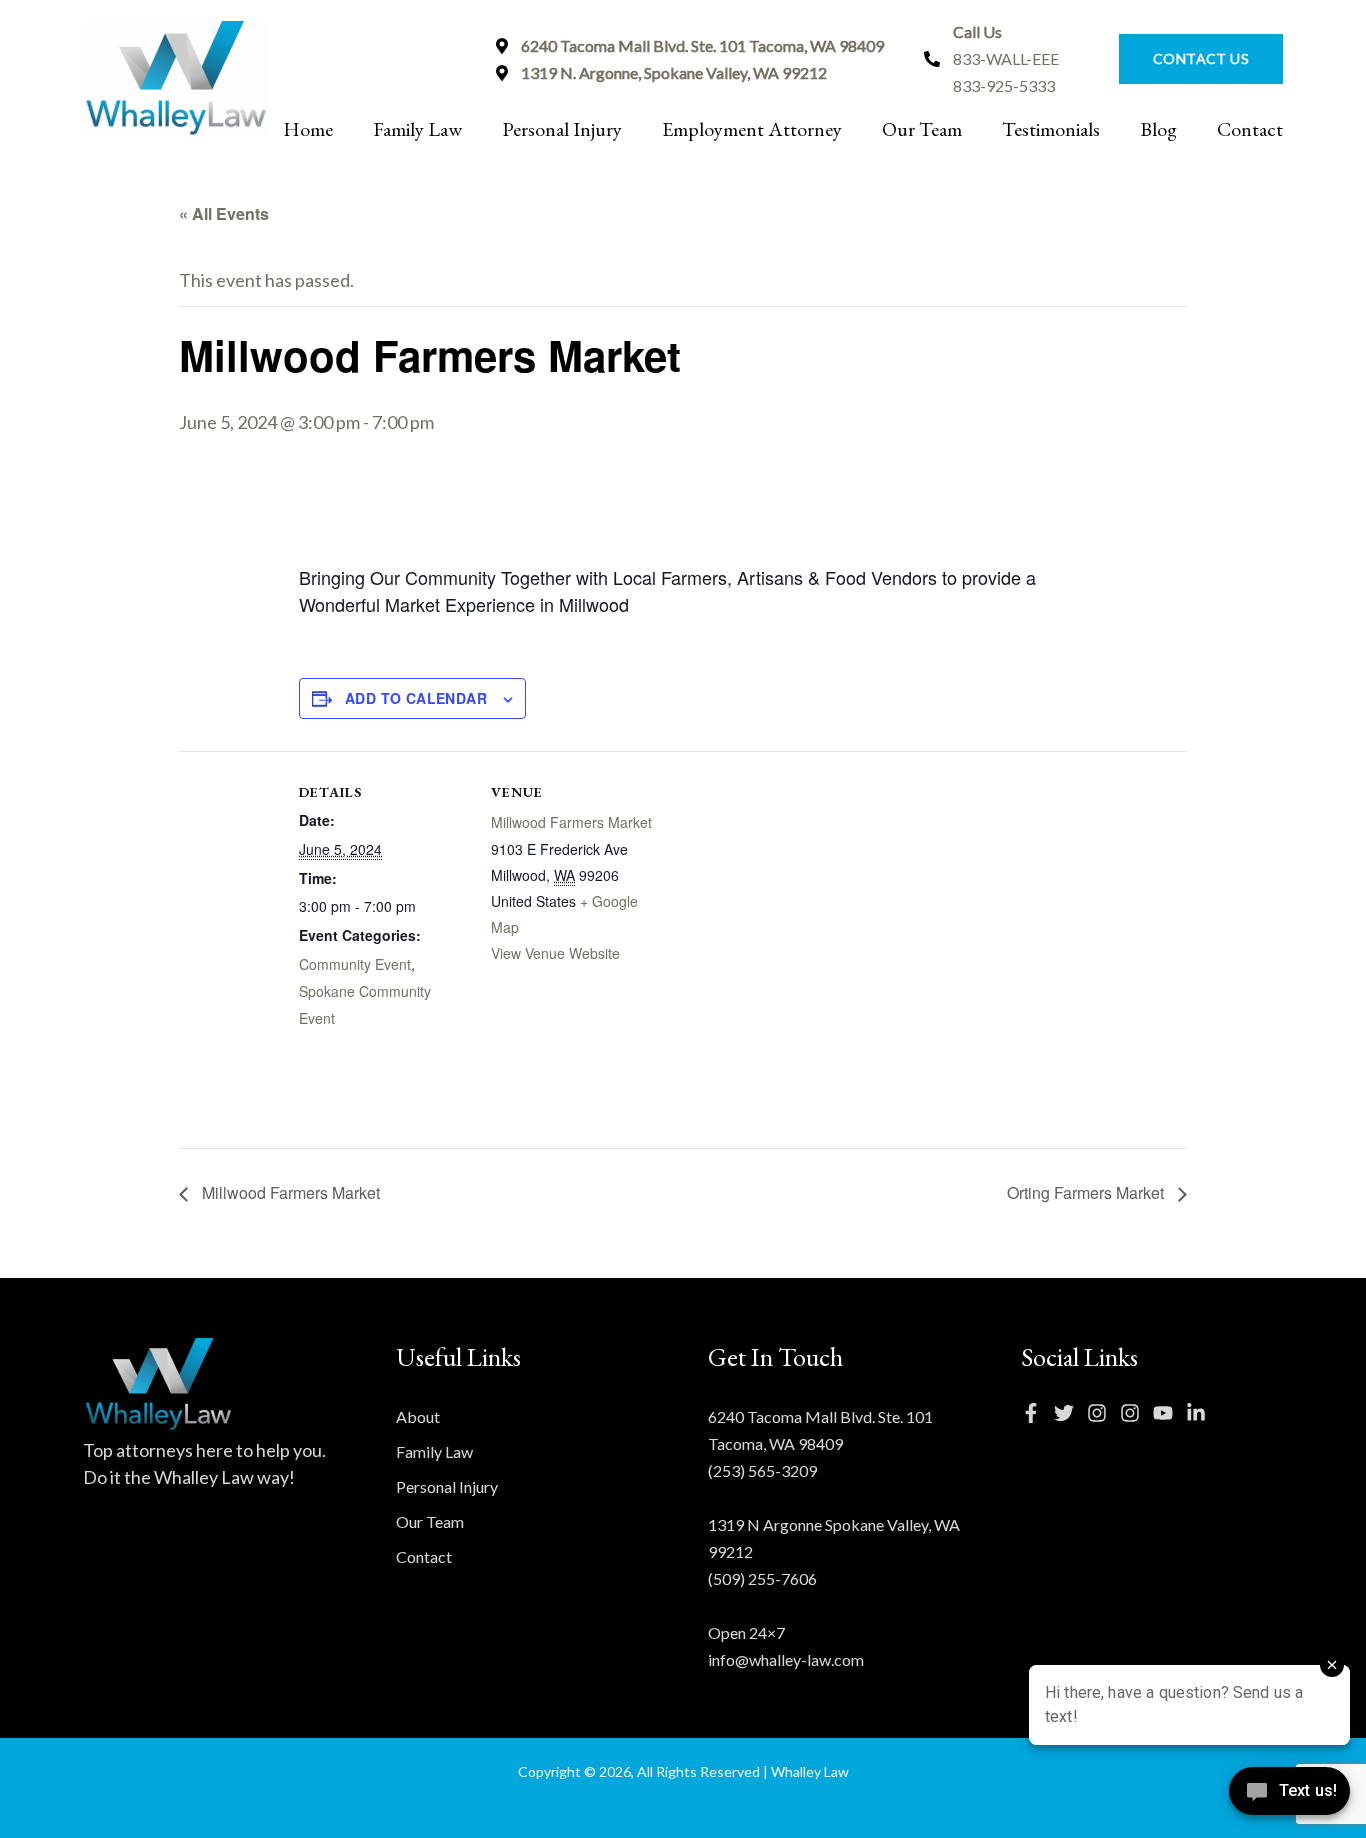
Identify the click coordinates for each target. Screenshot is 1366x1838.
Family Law (417, 129)
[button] (1191, 59)
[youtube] (1168, 1413)
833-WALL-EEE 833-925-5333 (1006, 58)
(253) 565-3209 (762, 1470)
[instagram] (1102, 1413)
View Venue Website (555, 953)
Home (308, 129)
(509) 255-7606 (762, 1578)
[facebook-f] (1036, 1413)
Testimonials (1051, 129)
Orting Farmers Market (1087, 1192)
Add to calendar (416, 698)
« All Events (224, 213)
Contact (1250, 129)
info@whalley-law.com (786, 1659)
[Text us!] (1289, 1796)
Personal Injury (562, 129)
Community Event (355, 964)
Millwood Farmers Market (571, 822)
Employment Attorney (752, 129)
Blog (1158, 129)
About (418, 1416)
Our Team (922, 129)
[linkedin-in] (1201, 1413)
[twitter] (1069, 1413)
